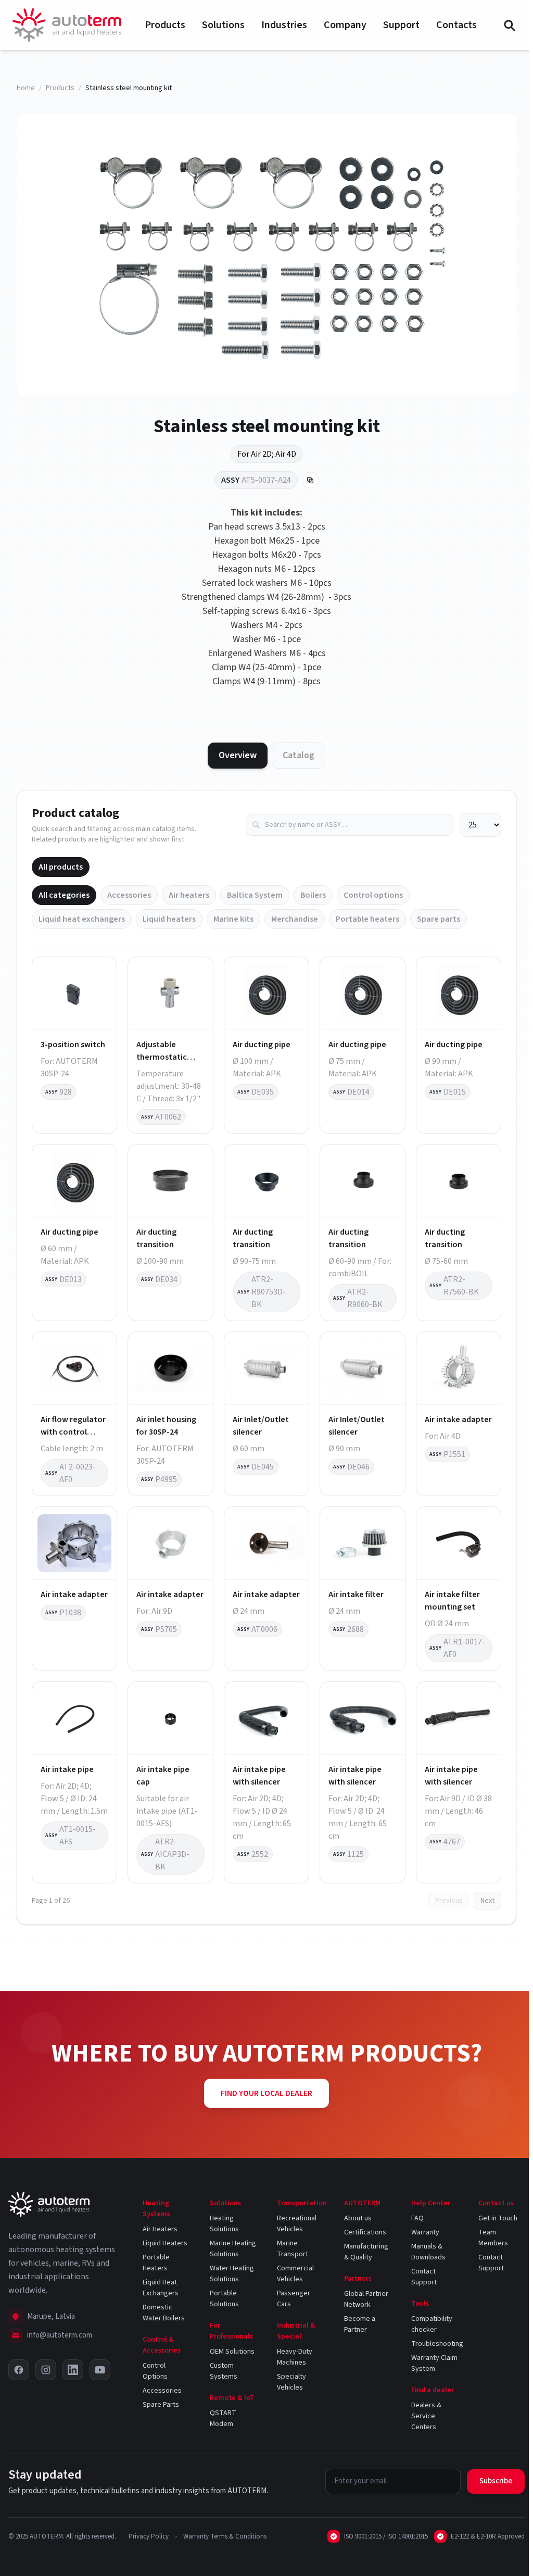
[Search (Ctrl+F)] (509, 25)
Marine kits (233, 919)
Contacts (456, 25)
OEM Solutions (232, 2352)
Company (345, 25)
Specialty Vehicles (291, 2382)
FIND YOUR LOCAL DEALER (266, 2093)
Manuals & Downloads (428, 2252)
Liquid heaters (169, 919)
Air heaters (189, 895)
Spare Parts (161, 2405)
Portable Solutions (224, 2299)
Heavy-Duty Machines (295, 2357)
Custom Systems (224, 2371)
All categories (64, 895)
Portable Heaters (156, 2263)
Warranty (425, 2232)
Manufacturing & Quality (366, 2252)
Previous (449, 1901)
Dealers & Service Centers (426, 2416)
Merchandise (295, 919)
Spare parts (439, 919)
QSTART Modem (223, 2418)
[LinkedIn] (73, 2370)
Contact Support (424, 2277)
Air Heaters (160, 2229)
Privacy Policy (149, 2536)
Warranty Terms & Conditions (225, 2536)
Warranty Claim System (434, 2363)
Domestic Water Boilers (164, 2313)
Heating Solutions (224, 2224)
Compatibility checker (432, 2324)
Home (26, 88)
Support (401, 25)
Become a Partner (360, 2324)
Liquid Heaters (165, 2243)
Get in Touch (498, 2218)
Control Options (155, 2371)
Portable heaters (367, 919)
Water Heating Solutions (232, 2274)
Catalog (299, 755)
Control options (373, 895)
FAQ (417, 2218)
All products (61, 867)
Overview (238, 755)
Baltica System (255, 895)
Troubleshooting (437, 2344)
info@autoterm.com (60, 2335)
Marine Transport (293, 2249)
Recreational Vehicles (297, 2224)
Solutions (223, 25)
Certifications (365, 2232)
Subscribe (496, 2481)
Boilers (313, 895)
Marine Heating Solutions (233, 2249)
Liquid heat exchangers (82, 919)
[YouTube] (100, 2370)
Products (165, 25)
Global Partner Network (366, 2299)
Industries (284, 25)
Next (487, 1901)
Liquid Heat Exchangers (161, 2288)
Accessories (129, 895)
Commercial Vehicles (295, 2274)
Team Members (493, 2238)
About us (358, 2218)
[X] (19, 2370)
